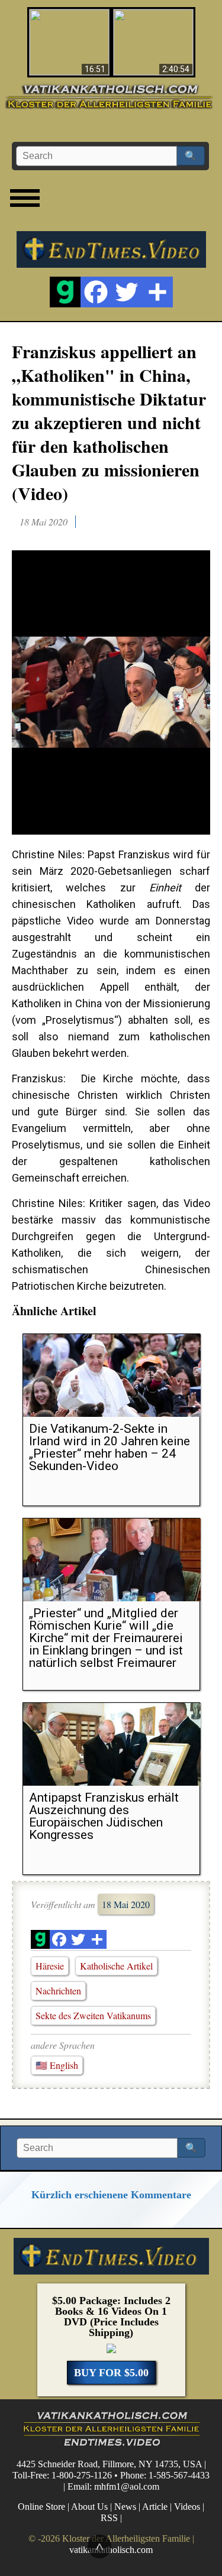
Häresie (50, 1966)
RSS (109, 2518)
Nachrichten (58, 1991)
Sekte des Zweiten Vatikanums (93, 2015)
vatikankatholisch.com (111, 2550)
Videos (187, 2507)
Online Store (41, 2507)
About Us (89, 2507)
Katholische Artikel (116, 1966)
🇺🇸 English (57, 2065)
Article (155, 2507)
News (125, 2507)
